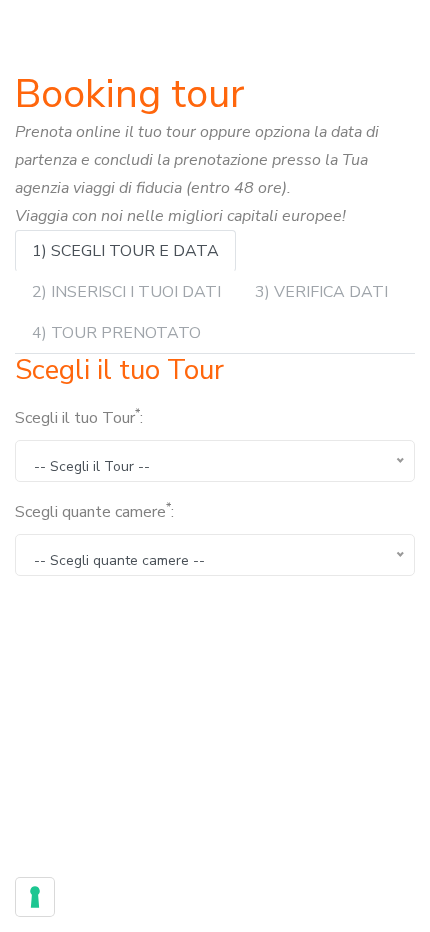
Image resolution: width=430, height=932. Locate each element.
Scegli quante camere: (94, 511)
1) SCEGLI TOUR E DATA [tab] (125, 251)
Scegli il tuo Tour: (79, 417)
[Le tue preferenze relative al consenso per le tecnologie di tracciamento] (35, 897)
